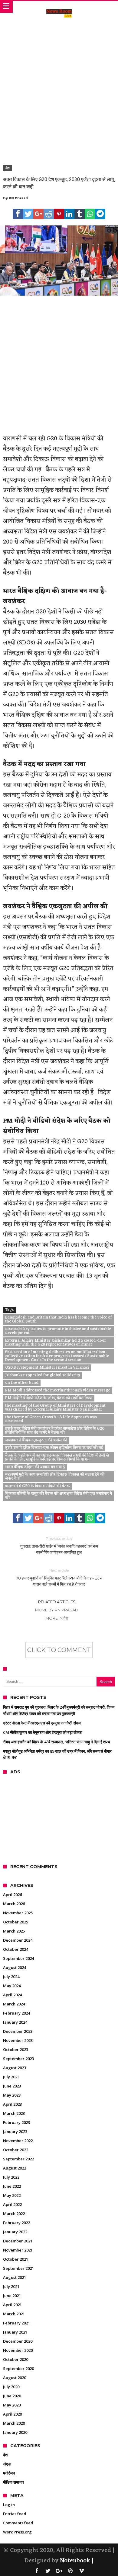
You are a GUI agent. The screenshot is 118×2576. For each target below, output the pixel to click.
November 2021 (18, 2250)
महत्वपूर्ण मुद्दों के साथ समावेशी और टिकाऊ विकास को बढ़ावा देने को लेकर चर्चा (55, 1477)
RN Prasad (18, 198)
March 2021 (14, 2314)
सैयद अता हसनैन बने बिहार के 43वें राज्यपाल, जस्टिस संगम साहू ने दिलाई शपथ (57, 1742)
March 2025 (14, 1931)
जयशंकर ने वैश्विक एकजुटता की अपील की (36, 1440)
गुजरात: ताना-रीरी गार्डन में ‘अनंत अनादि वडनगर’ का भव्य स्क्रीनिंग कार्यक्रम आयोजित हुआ (59, 1545)
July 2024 (11, 1977)
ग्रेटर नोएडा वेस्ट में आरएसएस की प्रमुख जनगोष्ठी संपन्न (42, 1723)
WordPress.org (17, 2532)
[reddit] (49, 214)
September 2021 (18, 2268)
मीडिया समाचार (14, 2482)
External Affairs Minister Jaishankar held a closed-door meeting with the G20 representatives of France (56, 1343)
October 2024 (16, 1949)
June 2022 (12, 2186)
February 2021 (16, 2323)
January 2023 (15, 2132)
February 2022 (16, 2223)
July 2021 (11, 2286)
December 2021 (18, 2241)
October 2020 (16, 2359)
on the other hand (22, 1383)
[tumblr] (80, 214)
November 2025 (18, 1913)
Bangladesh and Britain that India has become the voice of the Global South (58, 1320)
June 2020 (12, 2396)
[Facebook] (37, 2571)
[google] (38, 214)
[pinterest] (59, 214)
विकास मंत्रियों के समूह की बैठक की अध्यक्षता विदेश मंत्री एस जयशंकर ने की (59, 1496)
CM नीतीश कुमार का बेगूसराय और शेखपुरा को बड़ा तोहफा (43, 1732)
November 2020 (18, 2350)
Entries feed (15, 2514)
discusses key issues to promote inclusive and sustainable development (58, 1331)
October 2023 (16, 2049)
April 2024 (12, 1995)
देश (8, 168)
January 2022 (15, 2232)
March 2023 (14, 2113)
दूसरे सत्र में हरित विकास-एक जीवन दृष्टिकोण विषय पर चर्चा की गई (54, 1448)
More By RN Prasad (57, 1610)
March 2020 (14, 2423)
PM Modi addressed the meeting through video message (58, 1391)
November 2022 (18, 2141)
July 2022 (11, 2177)
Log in (9, 2505)
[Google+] (59, 2571)
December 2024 (18, 1940)
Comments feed (18, 2523)
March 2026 (14, 1904)
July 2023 (11, 2077)
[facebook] (18, 214)
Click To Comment (59, 1650)
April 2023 (12, 2104)
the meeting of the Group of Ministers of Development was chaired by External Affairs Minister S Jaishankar (55, 1408)
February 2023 (16, 2122)
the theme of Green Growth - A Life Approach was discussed (51, 1419)
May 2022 (12, 2195)
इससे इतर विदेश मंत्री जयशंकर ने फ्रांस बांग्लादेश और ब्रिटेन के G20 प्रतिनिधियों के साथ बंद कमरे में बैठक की (55, 1431)
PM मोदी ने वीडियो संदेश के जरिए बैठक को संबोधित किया (49, 1398)
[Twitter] (48, 2571)
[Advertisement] (59, 84)
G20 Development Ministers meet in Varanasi (47, 1368)
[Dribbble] (70, 2571)
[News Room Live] (59, 7)
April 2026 (12, 1895)
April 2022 (12, 2204)
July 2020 (11, 2387)
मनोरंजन (9, 2473)
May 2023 (12, 2095)
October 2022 (16, 2150)
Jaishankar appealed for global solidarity (43, 1375)
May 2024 (12, 1986)
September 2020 (18, 2368)
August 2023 (15, 2068)
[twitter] (28, 214)
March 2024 (14, 2004)
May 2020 (12, 2405)
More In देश (57, 1618)
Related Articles (57, 1602)
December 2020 (18, 2341)
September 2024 (18, 1958)
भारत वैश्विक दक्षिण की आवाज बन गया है (35, 1467)
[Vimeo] (81, 2571)
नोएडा (7, 2464)
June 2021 (12, 2296)
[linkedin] (69, 214)
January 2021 (15, 2332)
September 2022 (18, 2159)
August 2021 (15, 2277)
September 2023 (18, 2059)
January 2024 (15, 2022)
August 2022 (15, 2168)
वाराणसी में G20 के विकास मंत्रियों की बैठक (38, 1486)
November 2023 (18, 2040)
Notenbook (75, 2561)
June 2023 (12, 2086)
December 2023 (18, 2031)
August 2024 (15, 1967)
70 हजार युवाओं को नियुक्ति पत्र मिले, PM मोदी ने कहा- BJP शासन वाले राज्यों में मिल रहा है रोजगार (59, 1577)
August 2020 (15, 2378)
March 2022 (14, 2214)
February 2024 (16, 2013)
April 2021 (12, 2305)
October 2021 (16, 2259)
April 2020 (12, 2414)
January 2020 (15, 2432)
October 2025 (16, 1922)
